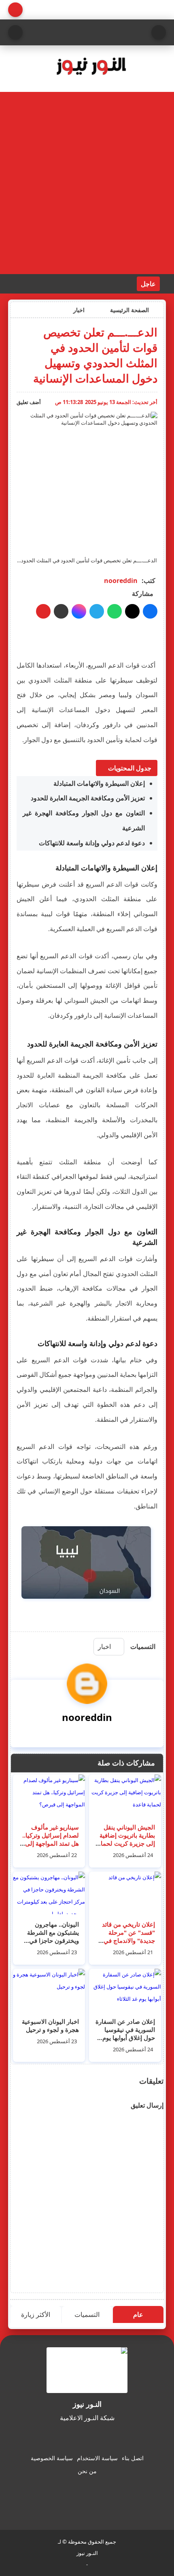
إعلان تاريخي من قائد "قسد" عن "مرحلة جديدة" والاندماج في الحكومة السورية (128, 1936)
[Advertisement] (87, 183)
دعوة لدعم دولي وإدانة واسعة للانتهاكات (92, 843)
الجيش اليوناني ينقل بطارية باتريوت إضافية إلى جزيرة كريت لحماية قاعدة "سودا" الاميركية (125, 1839)
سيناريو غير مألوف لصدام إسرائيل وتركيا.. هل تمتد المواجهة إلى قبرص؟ (51, 1839)
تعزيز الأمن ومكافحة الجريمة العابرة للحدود (88, 798)
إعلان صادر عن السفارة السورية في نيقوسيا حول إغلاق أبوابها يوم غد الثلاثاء (125, 2034)
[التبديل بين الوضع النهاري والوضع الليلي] (15, 10)
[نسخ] (61, 611)
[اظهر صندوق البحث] (15, 32)
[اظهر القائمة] (159, 32)
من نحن (87, 2471)
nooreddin (121, 581)
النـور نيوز (87, 2553)
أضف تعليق (29, 402)
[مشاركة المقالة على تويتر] (132, 611)
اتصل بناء (133, 2458)
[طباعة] (43, 611)
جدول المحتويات (130, 768)
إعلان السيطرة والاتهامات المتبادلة (99, 783)
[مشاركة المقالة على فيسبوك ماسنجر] (79, 611)
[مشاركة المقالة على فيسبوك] (150, 611)
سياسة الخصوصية (52, 2458)
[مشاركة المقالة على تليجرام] (97, 611)
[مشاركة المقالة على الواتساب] (115, 611)
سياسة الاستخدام (97, 2458)
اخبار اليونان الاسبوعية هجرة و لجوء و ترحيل (50, 2025)
